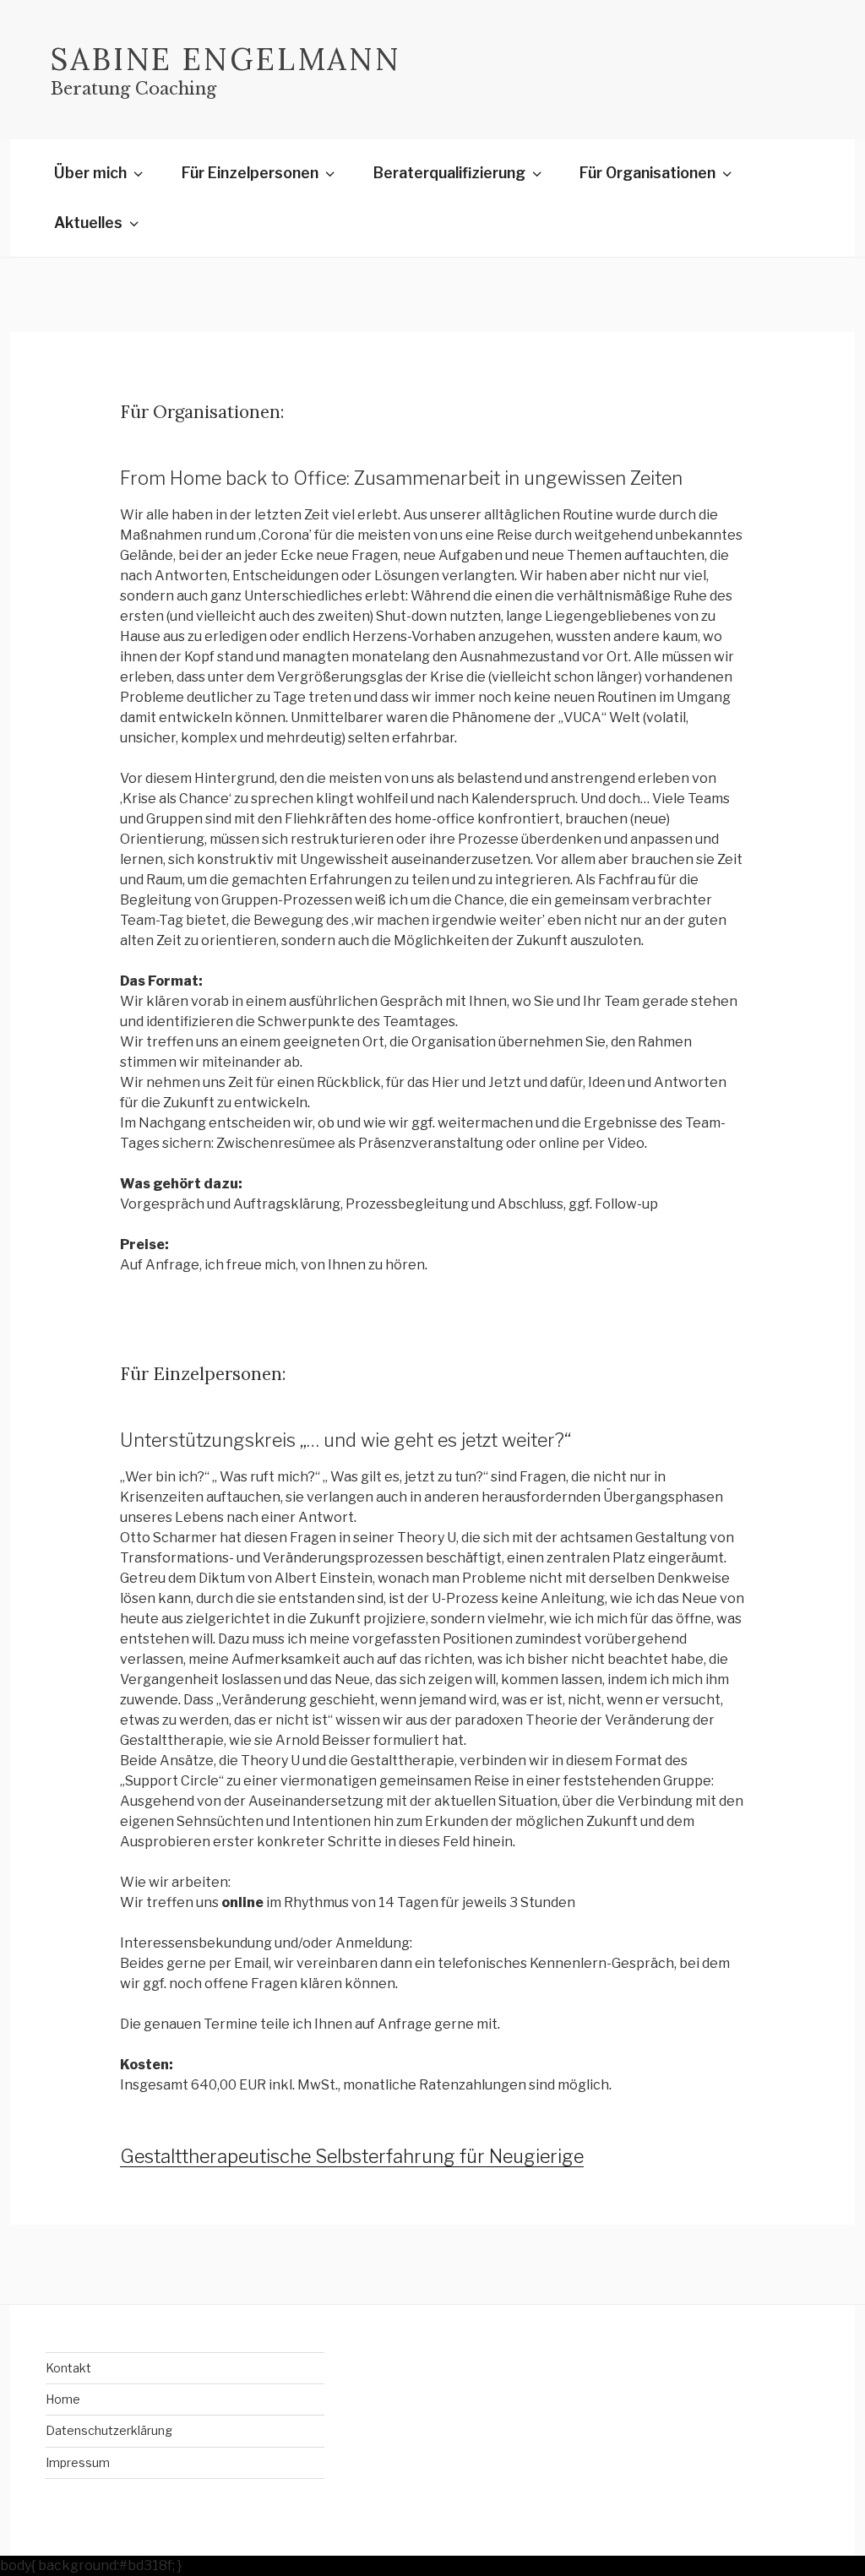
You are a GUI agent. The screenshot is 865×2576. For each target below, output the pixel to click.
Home (63, 2399)
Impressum (78, 2462)
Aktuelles (88, 223)
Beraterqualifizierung (449, 173)
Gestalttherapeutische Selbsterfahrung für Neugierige (352, 2156)
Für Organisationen (647, 173)
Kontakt (68, 2368)
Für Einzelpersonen (250, 173)
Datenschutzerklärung (109, 2430)
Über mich (90, 173)
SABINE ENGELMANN (226, 59)
